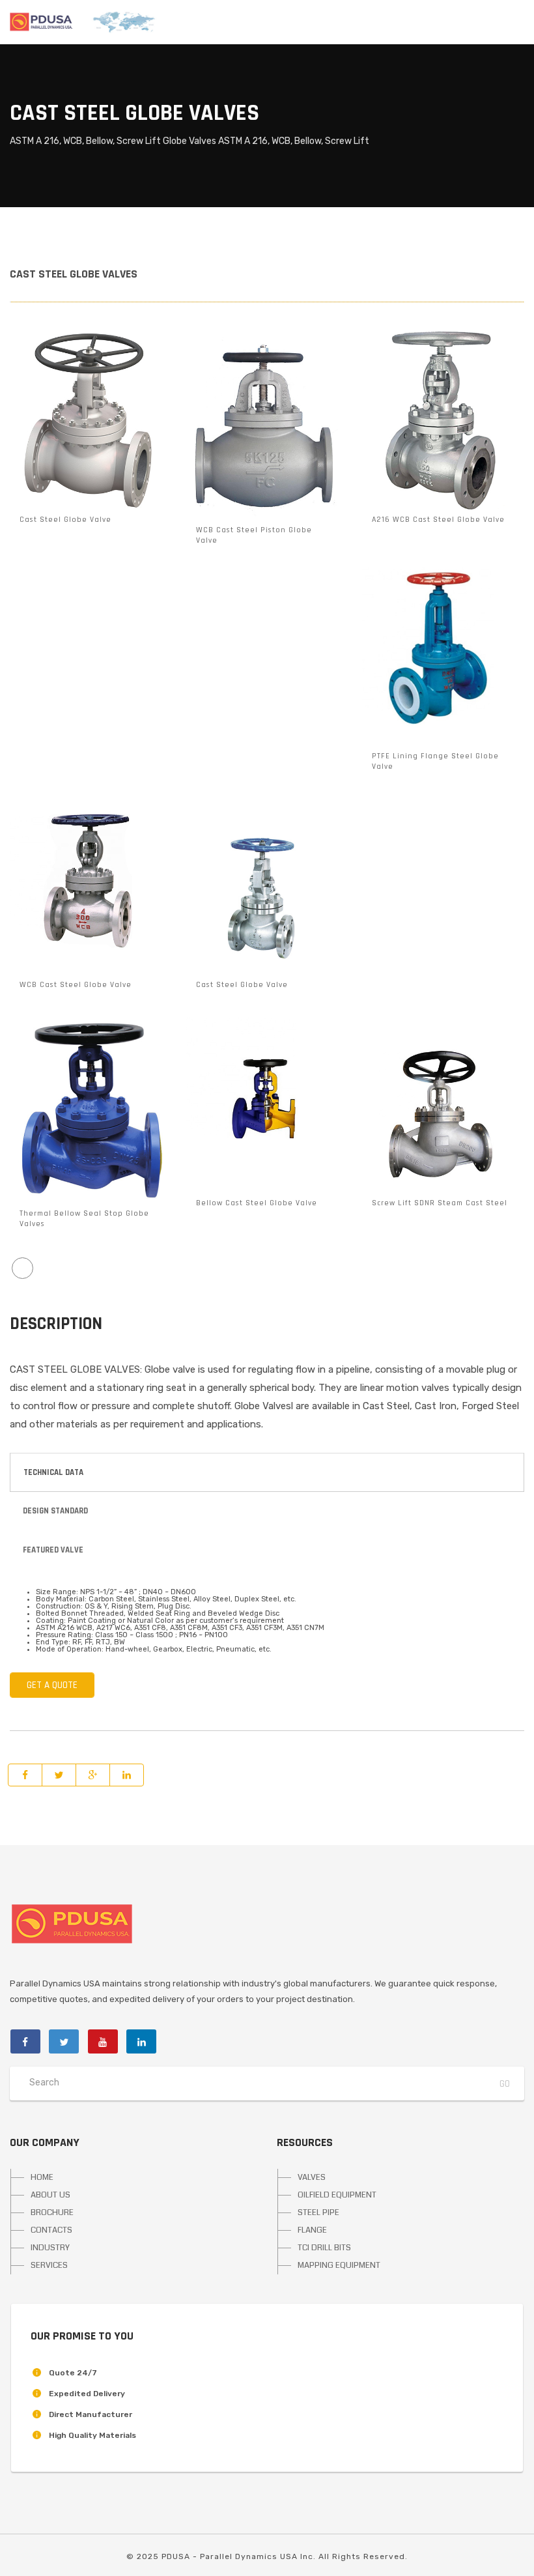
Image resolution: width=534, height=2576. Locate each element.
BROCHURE (52, 2212)
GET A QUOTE (52, 1685)
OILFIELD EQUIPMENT (337, 2195)
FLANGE (312, 2230)
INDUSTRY (50, 2248)
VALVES (312, 2177)
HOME (42, 2177)
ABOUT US (50, 2195)
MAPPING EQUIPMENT (339, 2265)
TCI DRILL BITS (324, 2248)
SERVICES (49, 2265)
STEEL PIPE (318, 2212)
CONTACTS (51, 2230)
